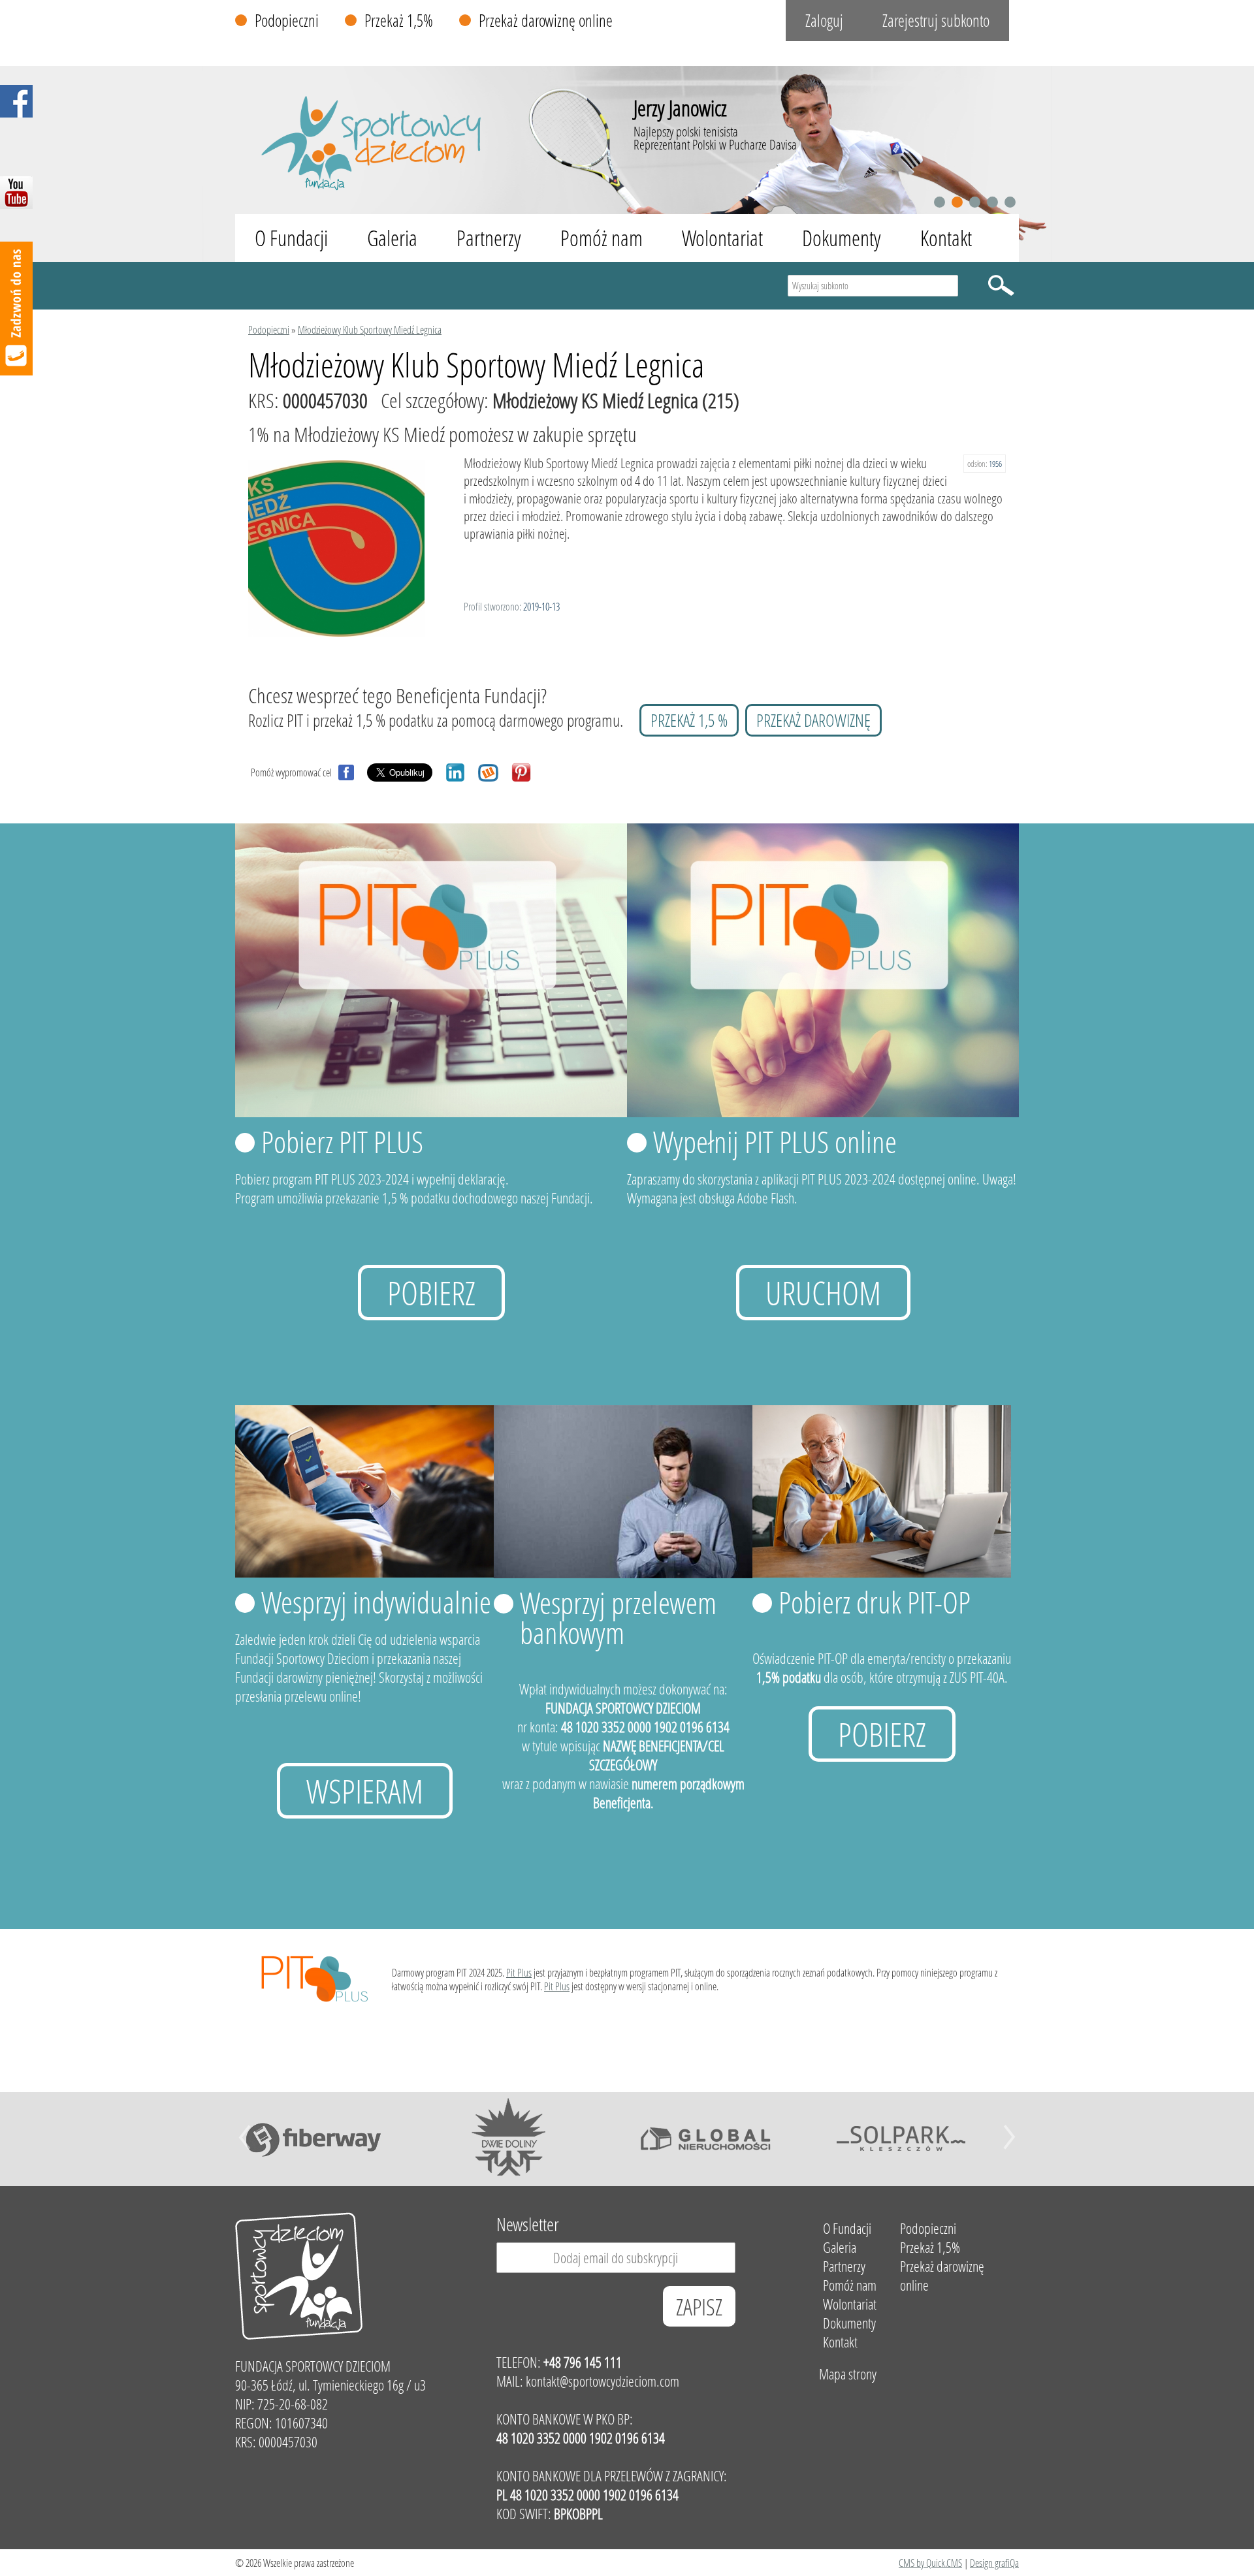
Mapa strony (848, 2374)
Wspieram (365, 1791)
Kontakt (946, 238)
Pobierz (431, 1293)
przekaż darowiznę (813, 720)
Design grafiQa (994, 2563)
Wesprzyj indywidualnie (376, 1602)
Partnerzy (489, 238)
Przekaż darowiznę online (546, 21)
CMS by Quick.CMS (930, 2563)
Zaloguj (824, 21)
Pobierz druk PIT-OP (875, 1602)
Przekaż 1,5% (399, 21)
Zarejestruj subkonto (936, 21)
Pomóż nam (602, 238)
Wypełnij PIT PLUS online (775, 1141)
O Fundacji (291, 238)
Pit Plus (519, 1972)
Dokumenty (842, 238)
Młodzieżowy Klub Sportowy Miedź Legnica (370, 329)
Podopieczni (287, 21)
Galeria (392, 238)
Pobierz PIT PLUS (342, 1141)
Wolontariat (722, 238)
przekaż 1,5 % (689, 720)
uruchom (823, 1293)
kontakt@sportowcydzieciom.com (603, 2381)
